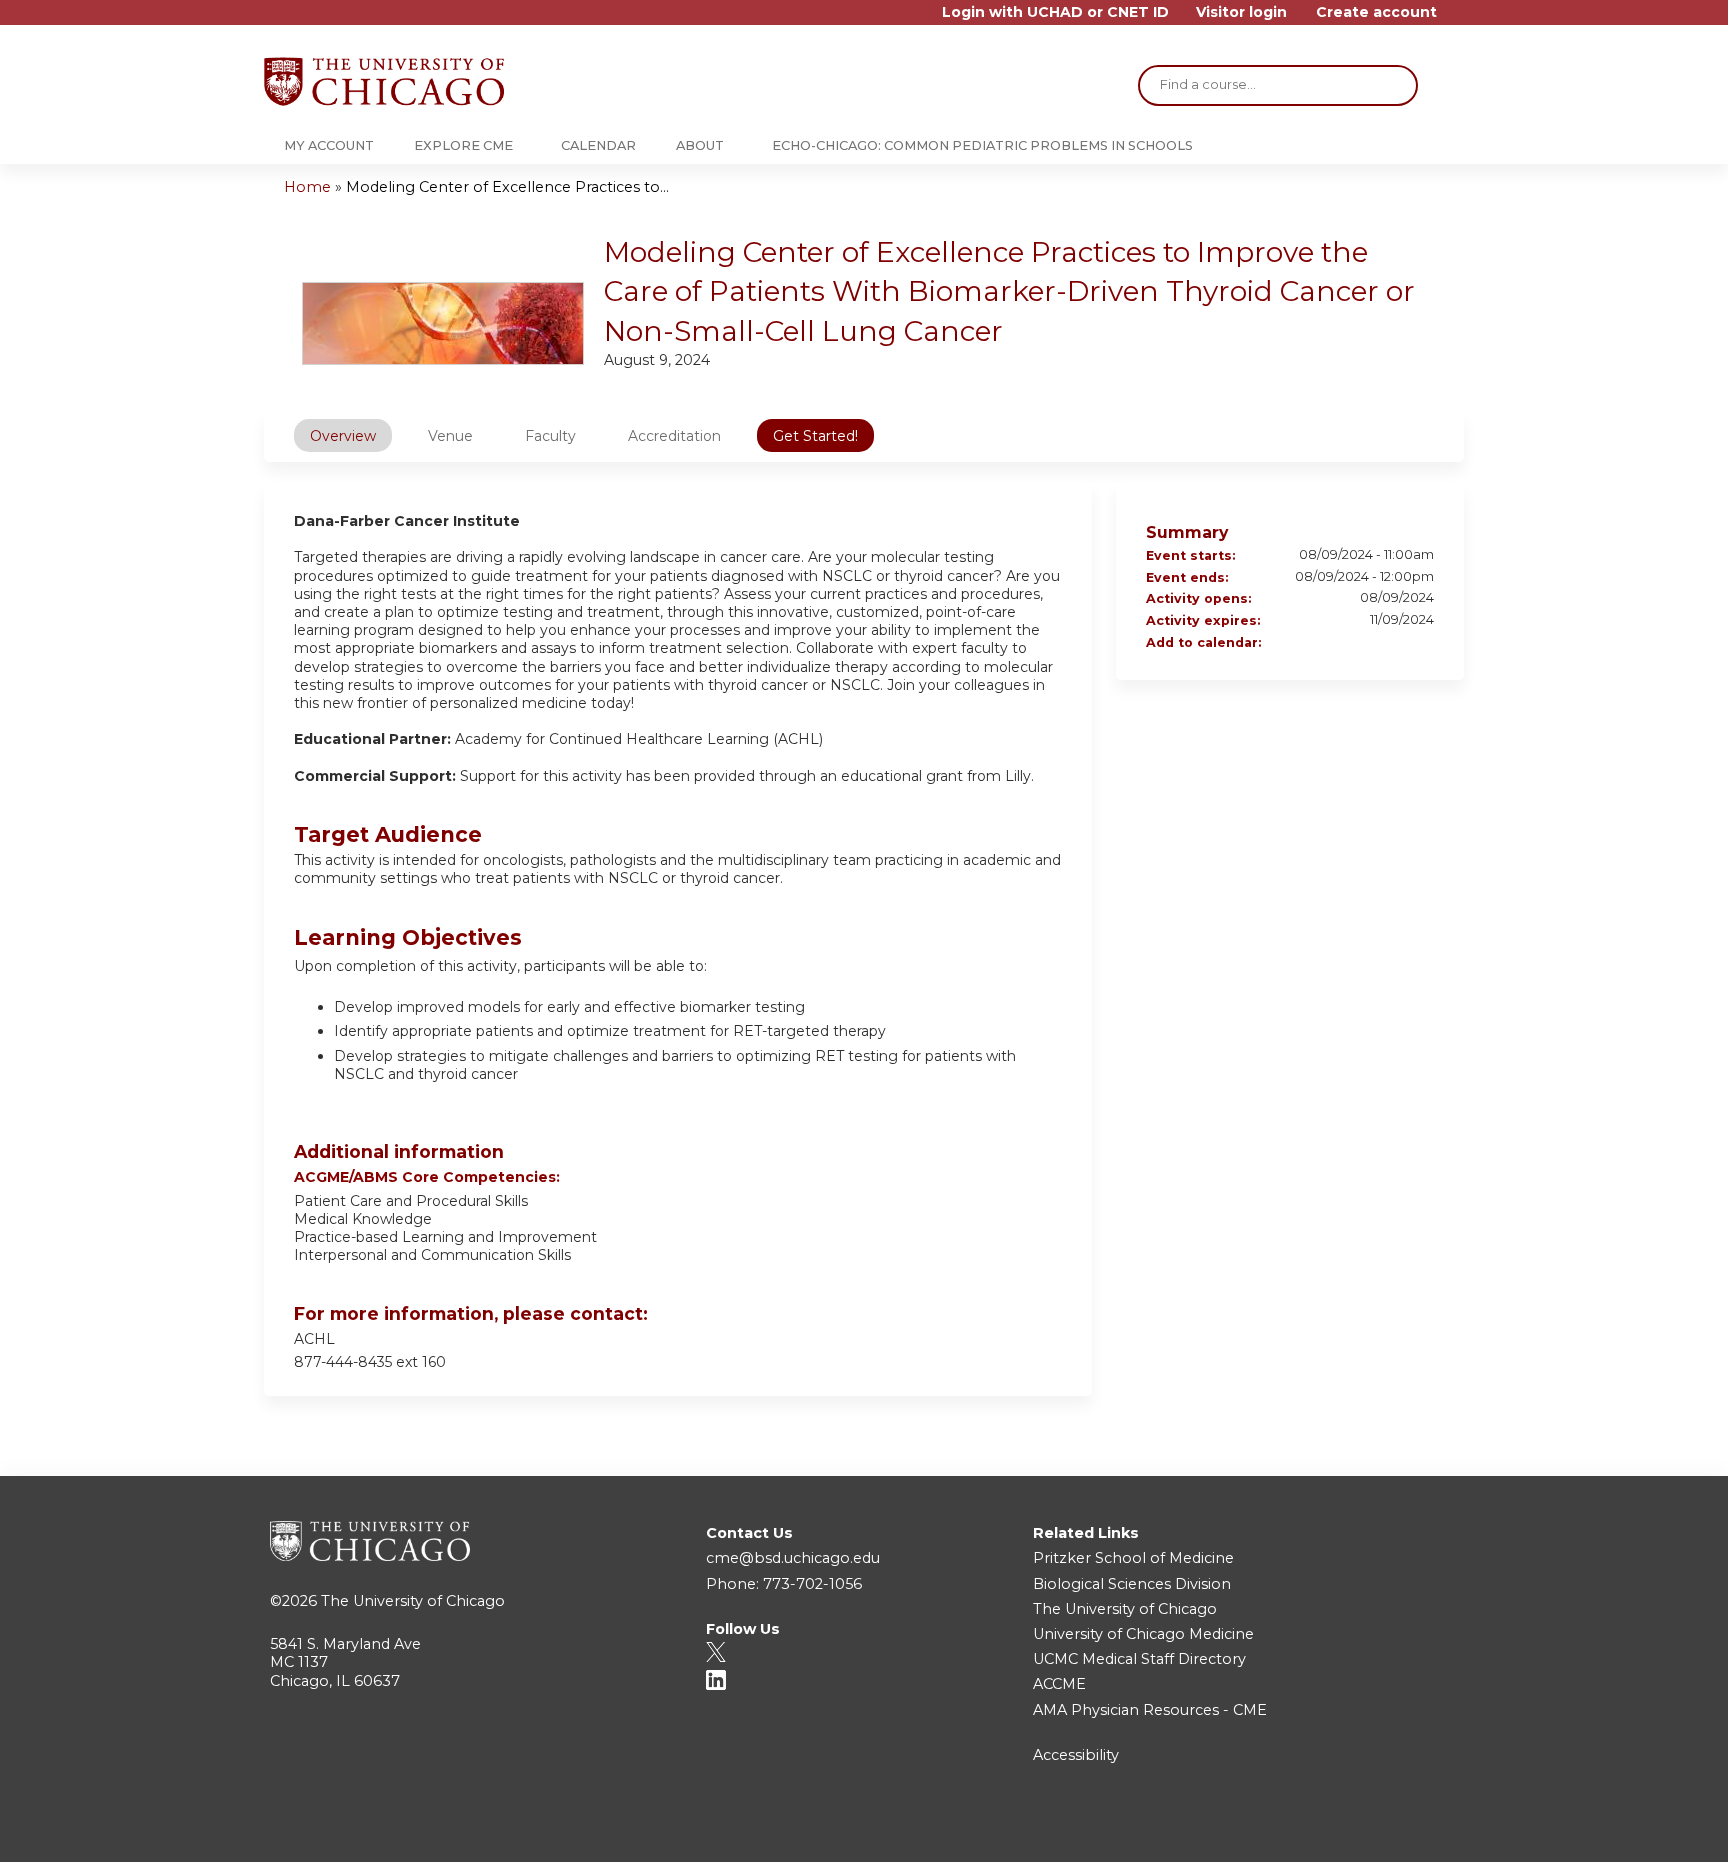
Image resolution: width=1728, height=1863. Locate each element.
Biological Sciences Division (1132, 1584)
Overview (343, 436)
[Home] (384, 81)
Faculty (550, 436)
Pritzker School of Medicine (1133, 1558)
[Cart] (1458, 19)
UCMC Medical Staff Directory (1139, 1659)
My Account (329, 145)
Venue (450, 436)
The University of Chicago (413, 1601)
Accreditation (674, 436)
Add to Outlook (1418, 644)
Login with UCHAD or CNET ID (1055, 12)
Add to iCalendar (1392, 643)
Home (307, 187)
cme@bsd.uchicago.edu (793, 1558)
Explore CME (463, 145)
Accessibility (1076, 1755)
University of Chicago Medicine (1143, 1634)
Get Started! (815, 436)
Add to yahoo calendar (1366, 644)
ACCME (1059, 1684)
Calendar (598, 145)
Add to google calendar (1340, 644)
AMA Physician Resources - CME (1150, 1710)
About (700, 145)
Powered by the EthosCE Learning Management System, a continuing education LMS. (1393, 1829)
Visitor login (1241, 12)
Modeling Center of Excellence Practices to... (507, 187)
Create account (1376, 12)
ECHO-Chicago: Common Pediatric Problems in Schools (982, 145)
